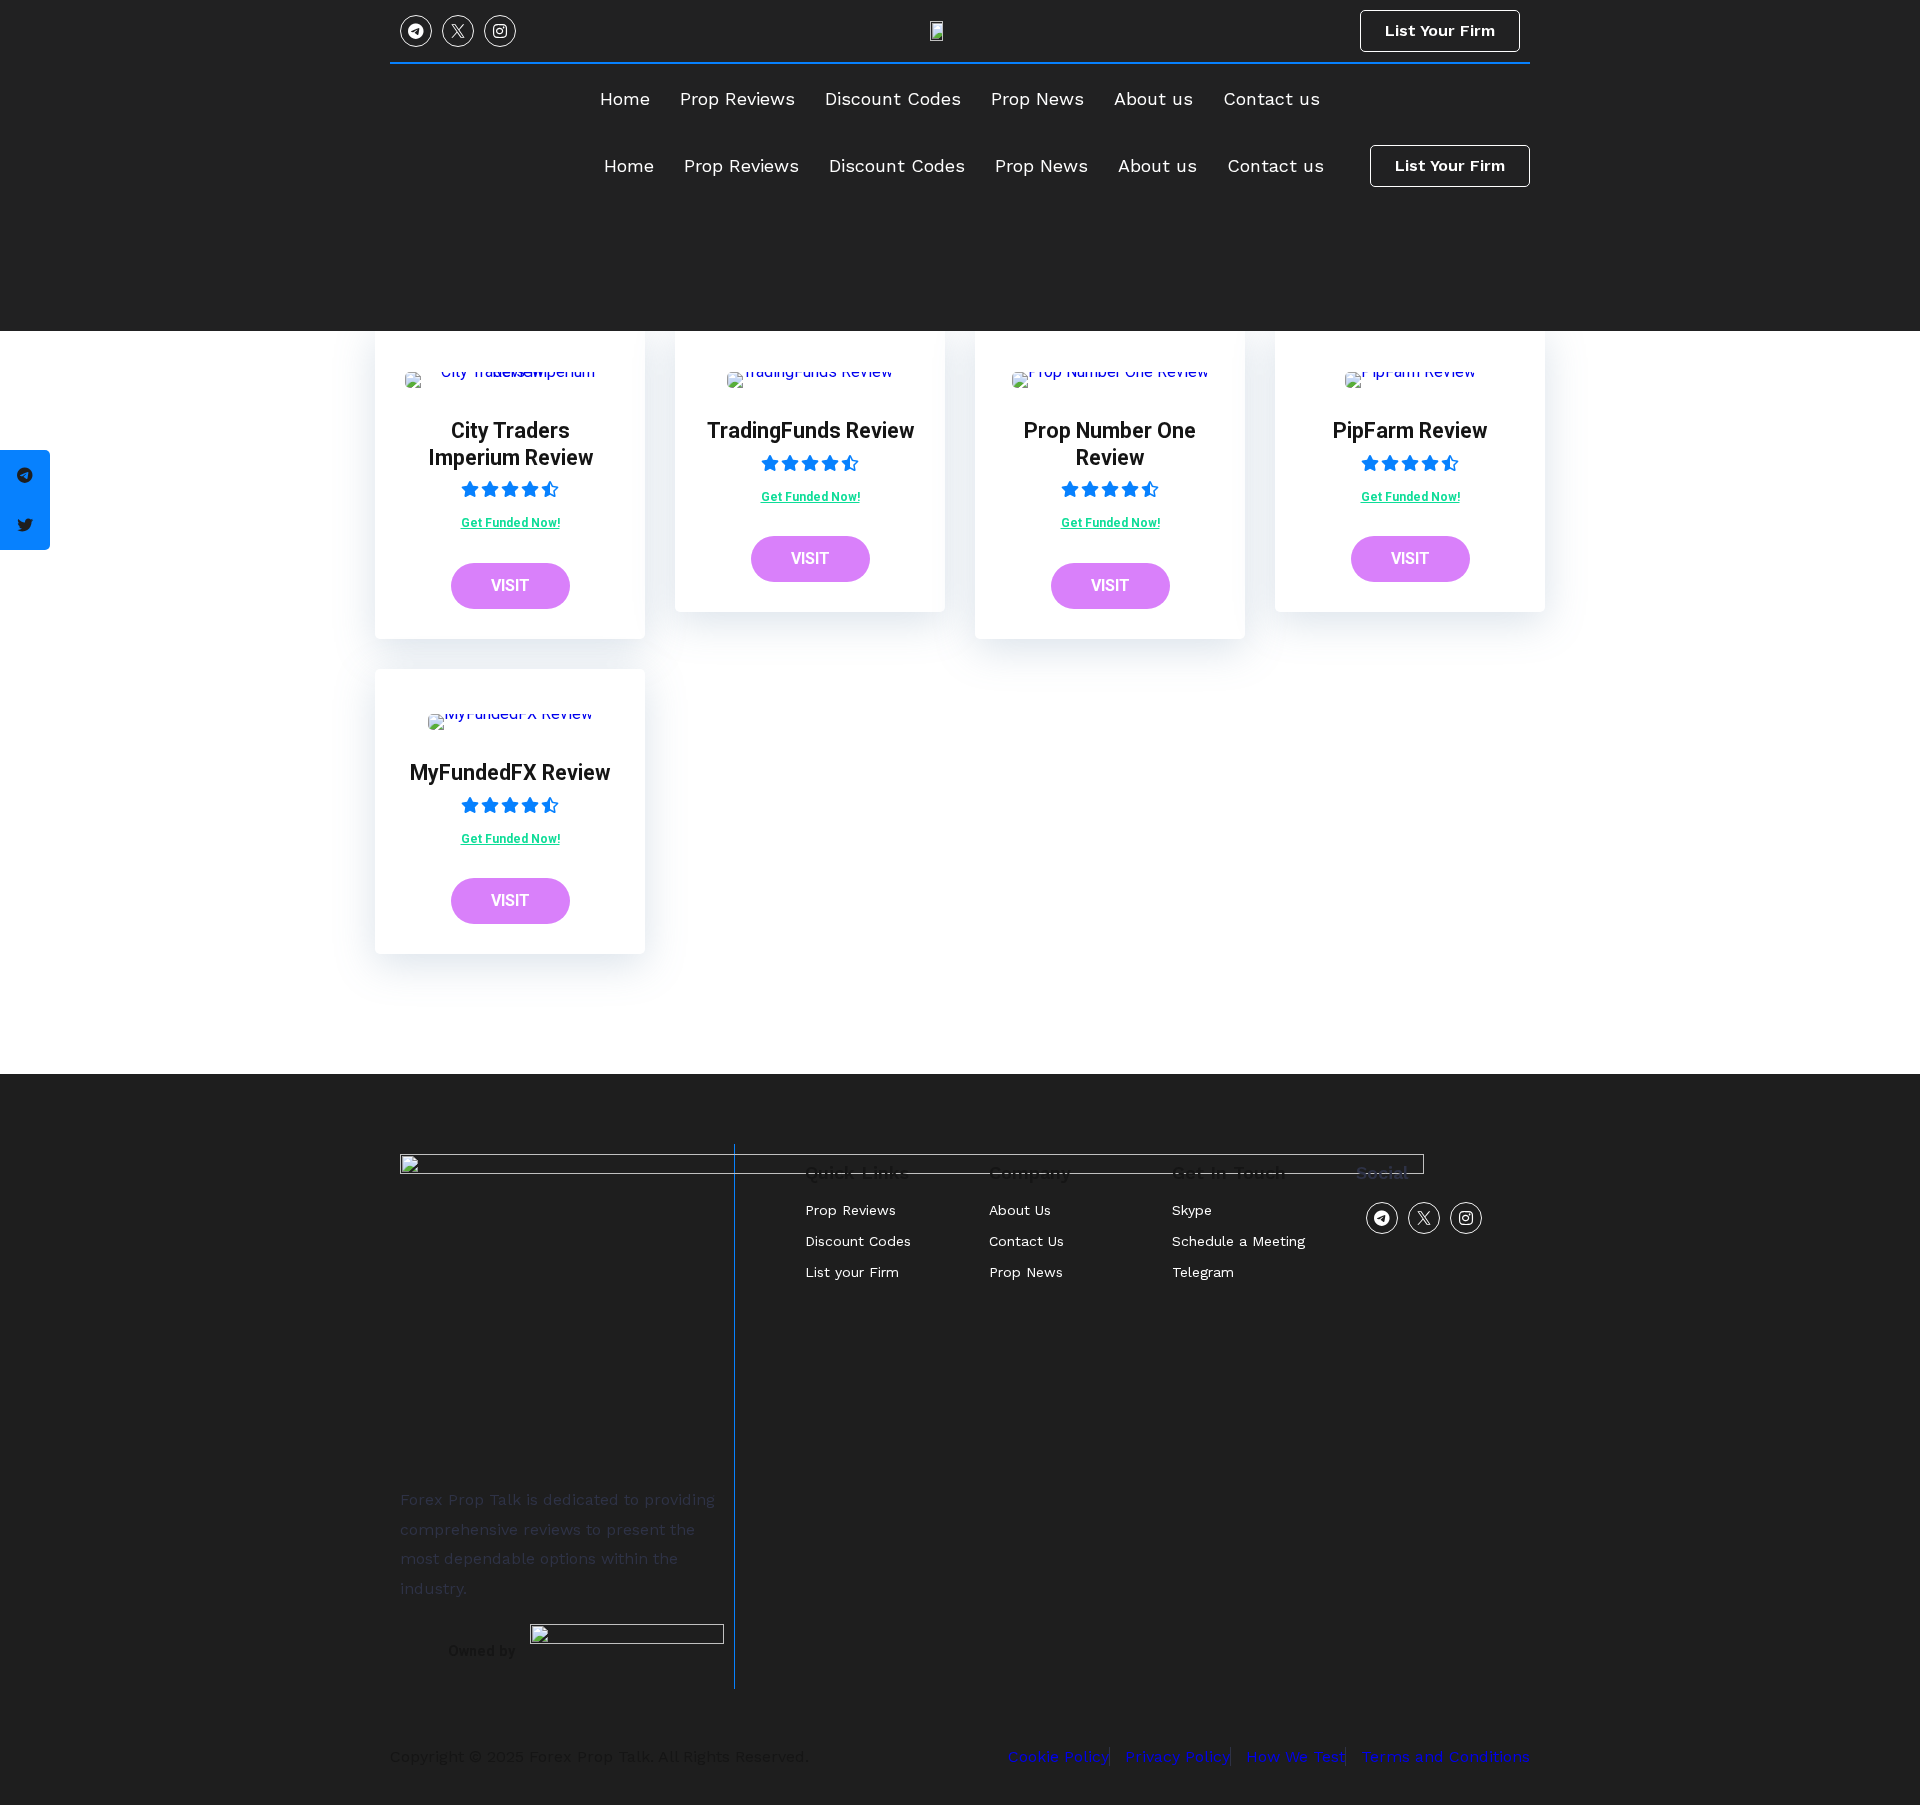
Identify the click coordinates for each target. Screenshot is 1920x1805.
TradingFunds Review (810, 430)
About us (1157, 165)
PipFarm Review (1410, 430)
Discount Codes (897, 165)
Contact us (1275, 165)
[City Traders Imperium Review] (510, 371)
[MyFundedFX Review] (510, 713)
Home (629, 165)
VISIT (510, 585)
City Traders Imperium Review (510, 444)
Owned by (481, 1651)
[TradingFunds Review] (810, 371)
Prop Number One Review (1110, 444)
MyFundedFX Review (510, 772)
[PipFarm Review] (1410, 371)
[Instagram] (500, 31)
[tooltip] (25, 475)
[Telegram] (416, 31)
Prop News (1041, 165)
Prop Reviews (741, 165)
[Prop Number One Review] (1110, 371)
